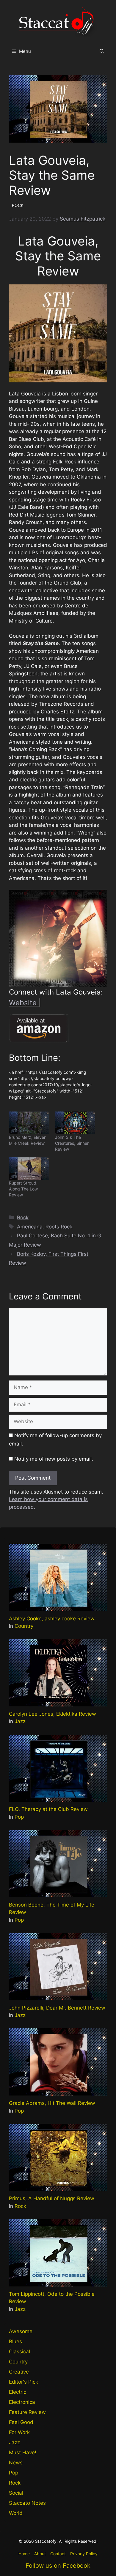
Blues (15, 2341)
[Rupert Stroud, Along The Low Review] (29, 1169)
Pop (19, 1817)
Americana (30, 1227)
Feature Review (27, 2412)
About (40, 2554)
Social (16, 2493)
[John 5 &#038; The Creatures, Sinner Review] (75, 1123)
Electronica (22, 2402)
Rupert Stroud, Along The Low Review (23, 1189)
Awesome (21, 2331)
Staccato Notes (27, 2503)
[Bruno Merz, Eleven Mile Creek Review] (29, 1123)
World (16, 2513)
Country (24, 1626)
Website (24, 1003)
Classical (19, 2352)
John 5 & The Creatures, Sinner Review (72, 1143)
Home (24, 2554)
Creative (19, 2372)
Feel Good (21, 2422)
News (16, 2463)
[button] (102, 51)
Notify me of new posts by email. (54, 1459)
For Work (19, 2432)
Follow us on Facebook (58, 2566)
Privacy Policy (84, 2554)
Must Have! (23, 2452)
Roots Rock (59, 1227)
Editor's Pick (23, 2382)
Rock (23, 1217)
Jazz (20, 1721)
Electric (18, 2392)
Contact (58, 2554)
